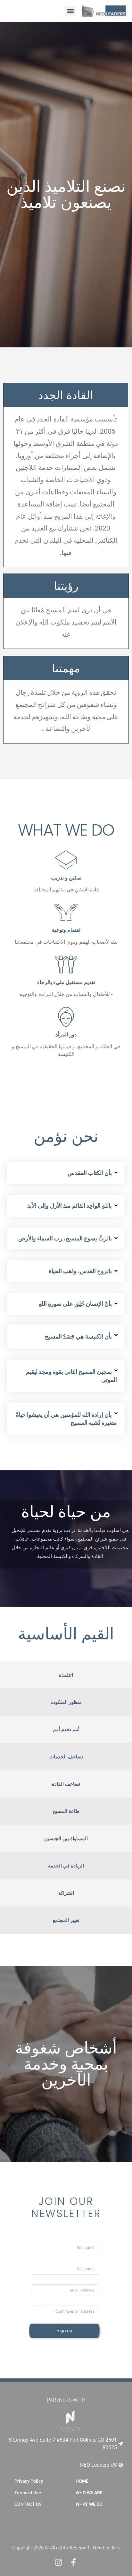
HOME (82, 2481)
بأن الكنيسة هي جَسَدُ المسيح (78, 1336)
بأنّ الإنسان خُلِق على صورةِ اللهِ (75, 1304)
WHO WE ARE (89, 2493)
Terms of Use (28, 2493)
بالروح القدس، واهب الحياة (80, 1271)
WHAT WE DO (89, 2504)
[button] (70, 11)
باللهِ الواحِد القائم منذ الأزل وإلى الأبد (70, 1206)
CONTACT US (28, 2504)
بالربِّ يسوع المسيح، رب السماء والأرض (65, 1238)
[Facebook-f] (74, 2562)
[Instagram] (58, 2562)
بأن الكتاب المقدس (90, 1173)
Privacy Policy (29, 2481)
